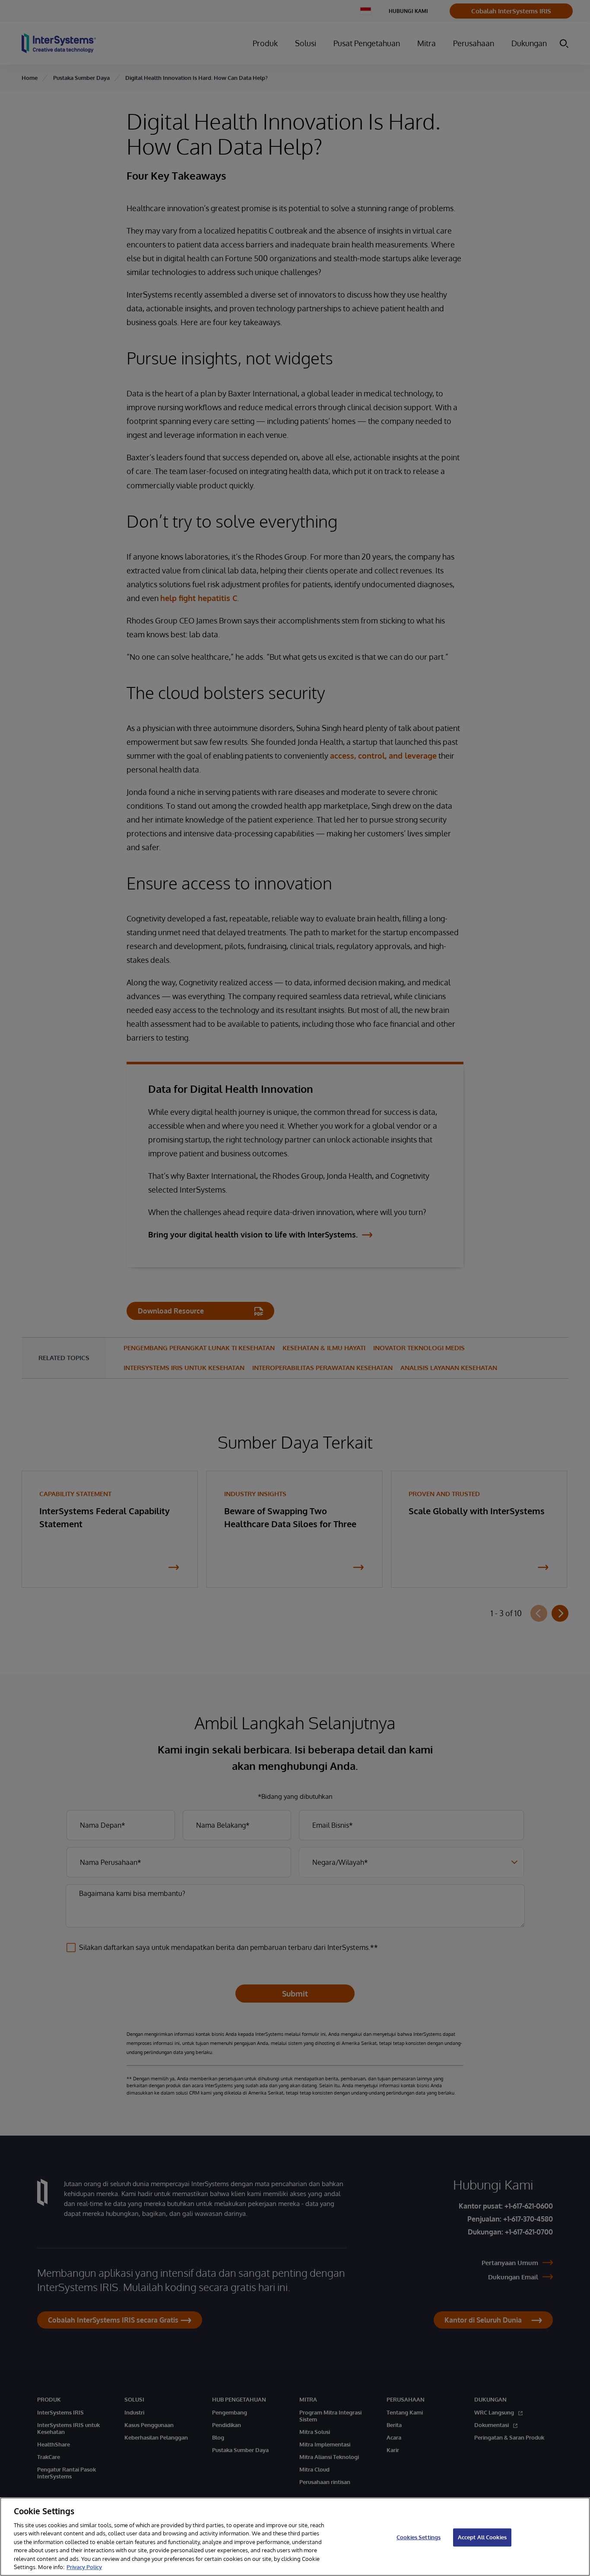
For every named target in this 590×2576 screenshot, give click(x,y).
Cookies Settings (419, 2537)
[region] (295, 2537)
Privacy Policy (84, 2567)
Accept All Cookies (482, 2537)
